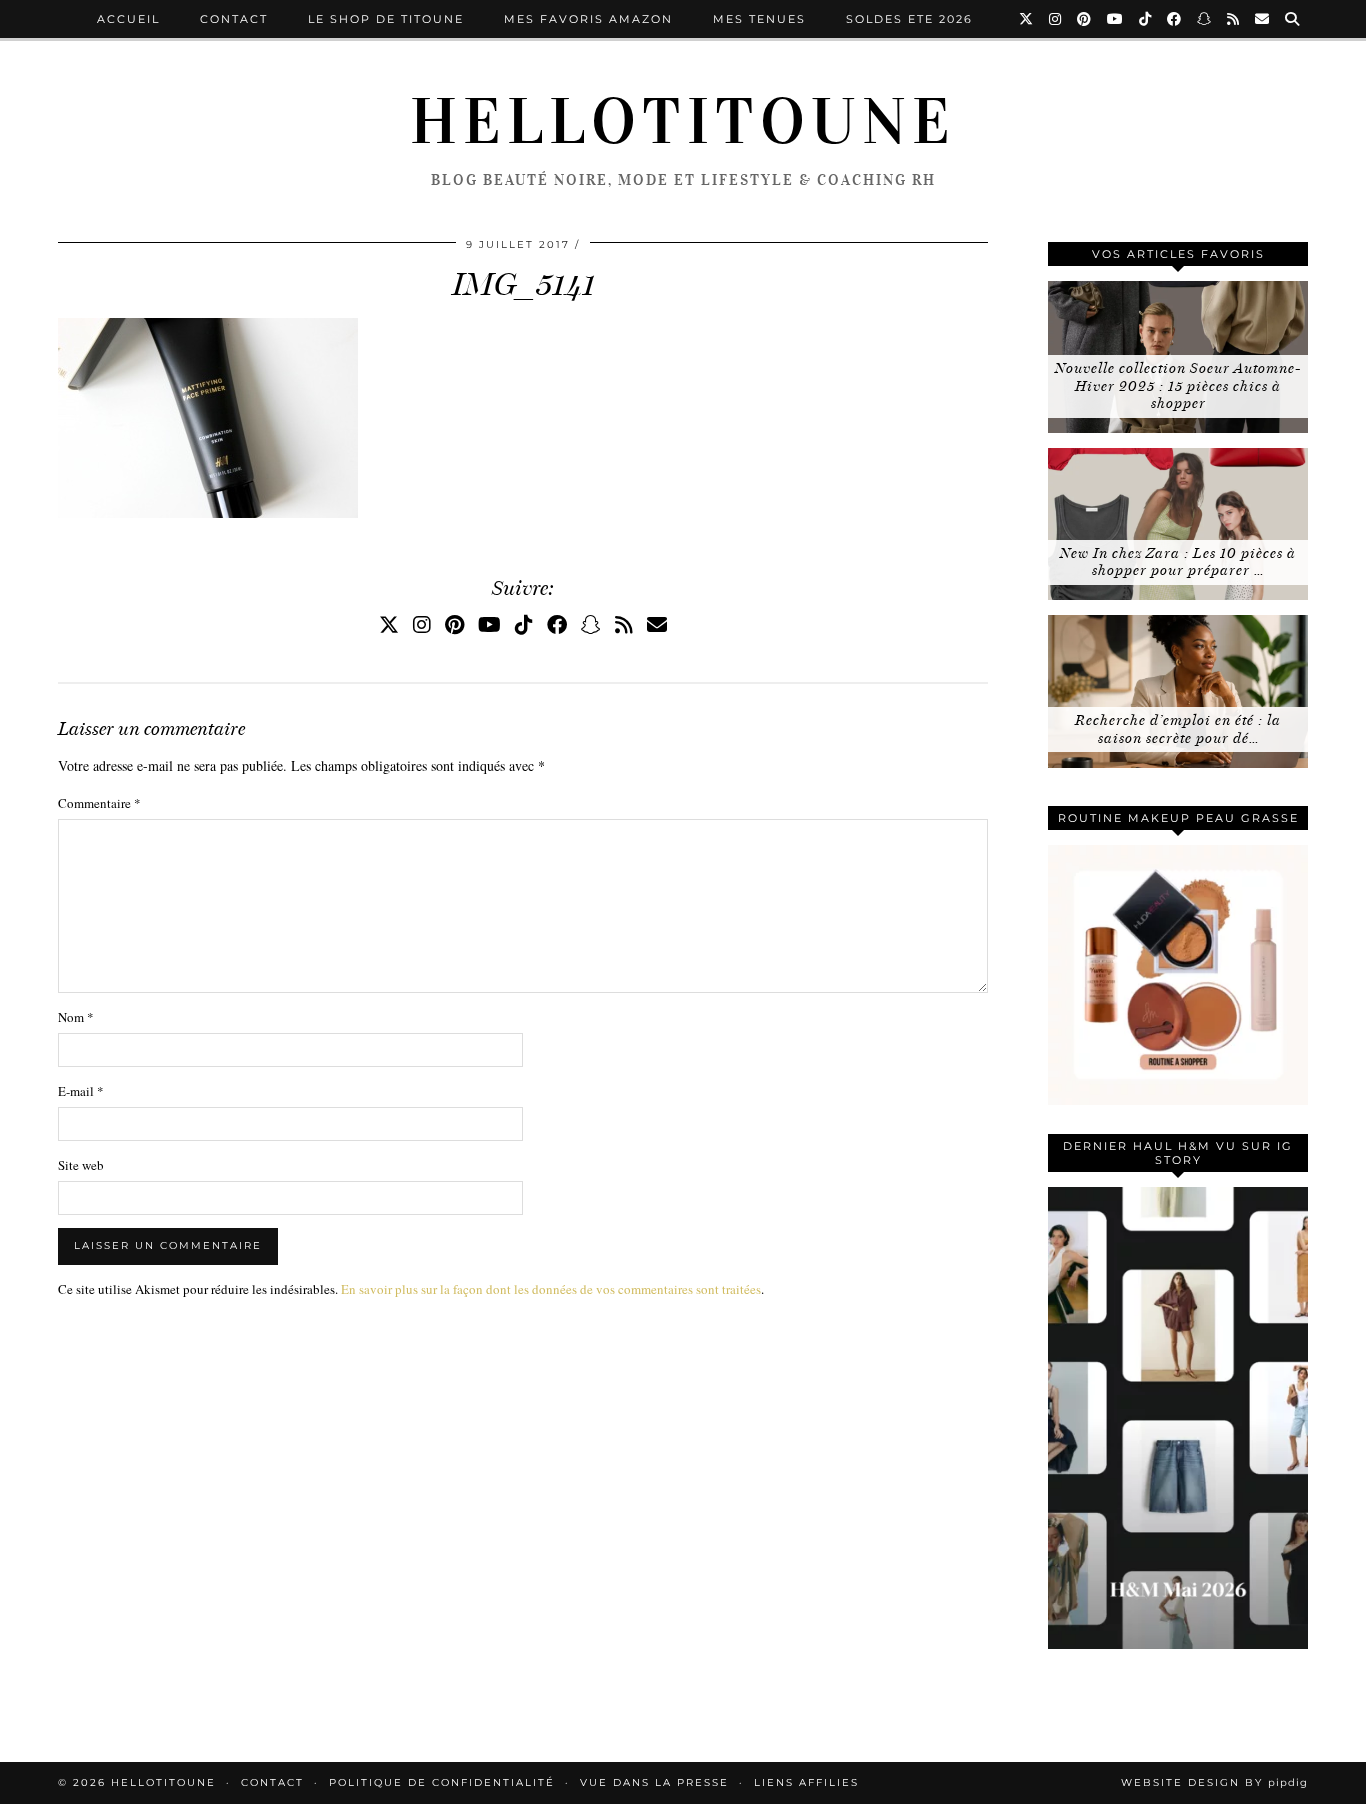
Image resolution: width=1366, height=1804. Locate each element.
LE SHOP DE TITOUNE (386, 19)
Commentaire (99, 803)
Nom (76, 1017)
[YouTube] (1116, 19)
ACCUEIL (128, 19)
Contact (234, 19)
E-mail (81, 1091)
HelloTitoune (683, 122)
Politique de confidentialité (442, 1782)
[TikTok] (1146, 19)
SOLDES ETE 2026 (909, 19)
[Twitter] (1027, 19)
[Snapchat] (1205, 19)
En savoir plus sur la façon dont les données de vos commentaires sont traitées (551, 1289)
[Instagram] (1056, 19)
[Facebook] (1175, 19)
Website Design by (1214, 1782)
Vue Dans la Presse (654, 1782)
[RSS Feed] (1234, 19)
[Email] (1263, 19)
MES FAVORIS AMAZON (588, 19)
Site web (81, 1165)
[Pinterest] (1085, 19)
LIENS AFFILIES (806, 1782)
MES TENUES (759, 19)
